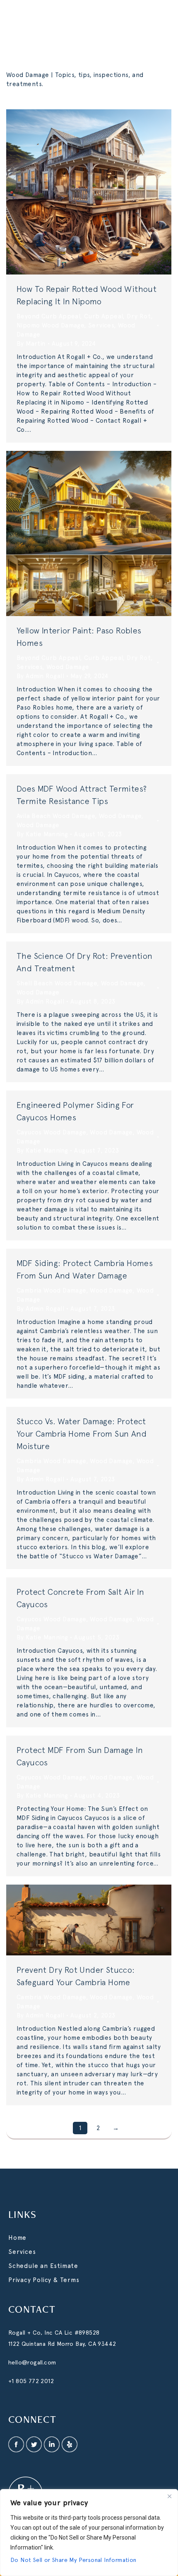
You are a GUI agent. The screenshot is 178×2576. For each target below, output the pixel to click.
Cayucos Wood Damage (51, 1132)
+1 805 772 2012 (31, 2381)
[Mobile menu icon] (161, 21)
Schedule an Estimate (43, 2266)
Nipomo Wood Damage (50, 325)
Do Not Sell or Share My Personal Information (73, 2560)
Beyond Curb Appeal (48, 316)
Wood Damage (68, 667)
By (31, 344)
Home (17, 2238)
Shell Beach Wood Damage (57, 983)
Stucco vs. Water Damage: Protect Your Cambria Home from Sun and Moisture (82, 1434)
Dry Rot (139, 316)
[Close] (169, 2496)
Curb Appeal (103, 316)
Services (101, 325)
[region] (89, 2533)
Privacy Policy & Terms (44, 2280)
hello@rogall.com (32, 2362)
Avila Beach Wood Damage (56, 816)
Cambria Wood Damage (51, 1290)
